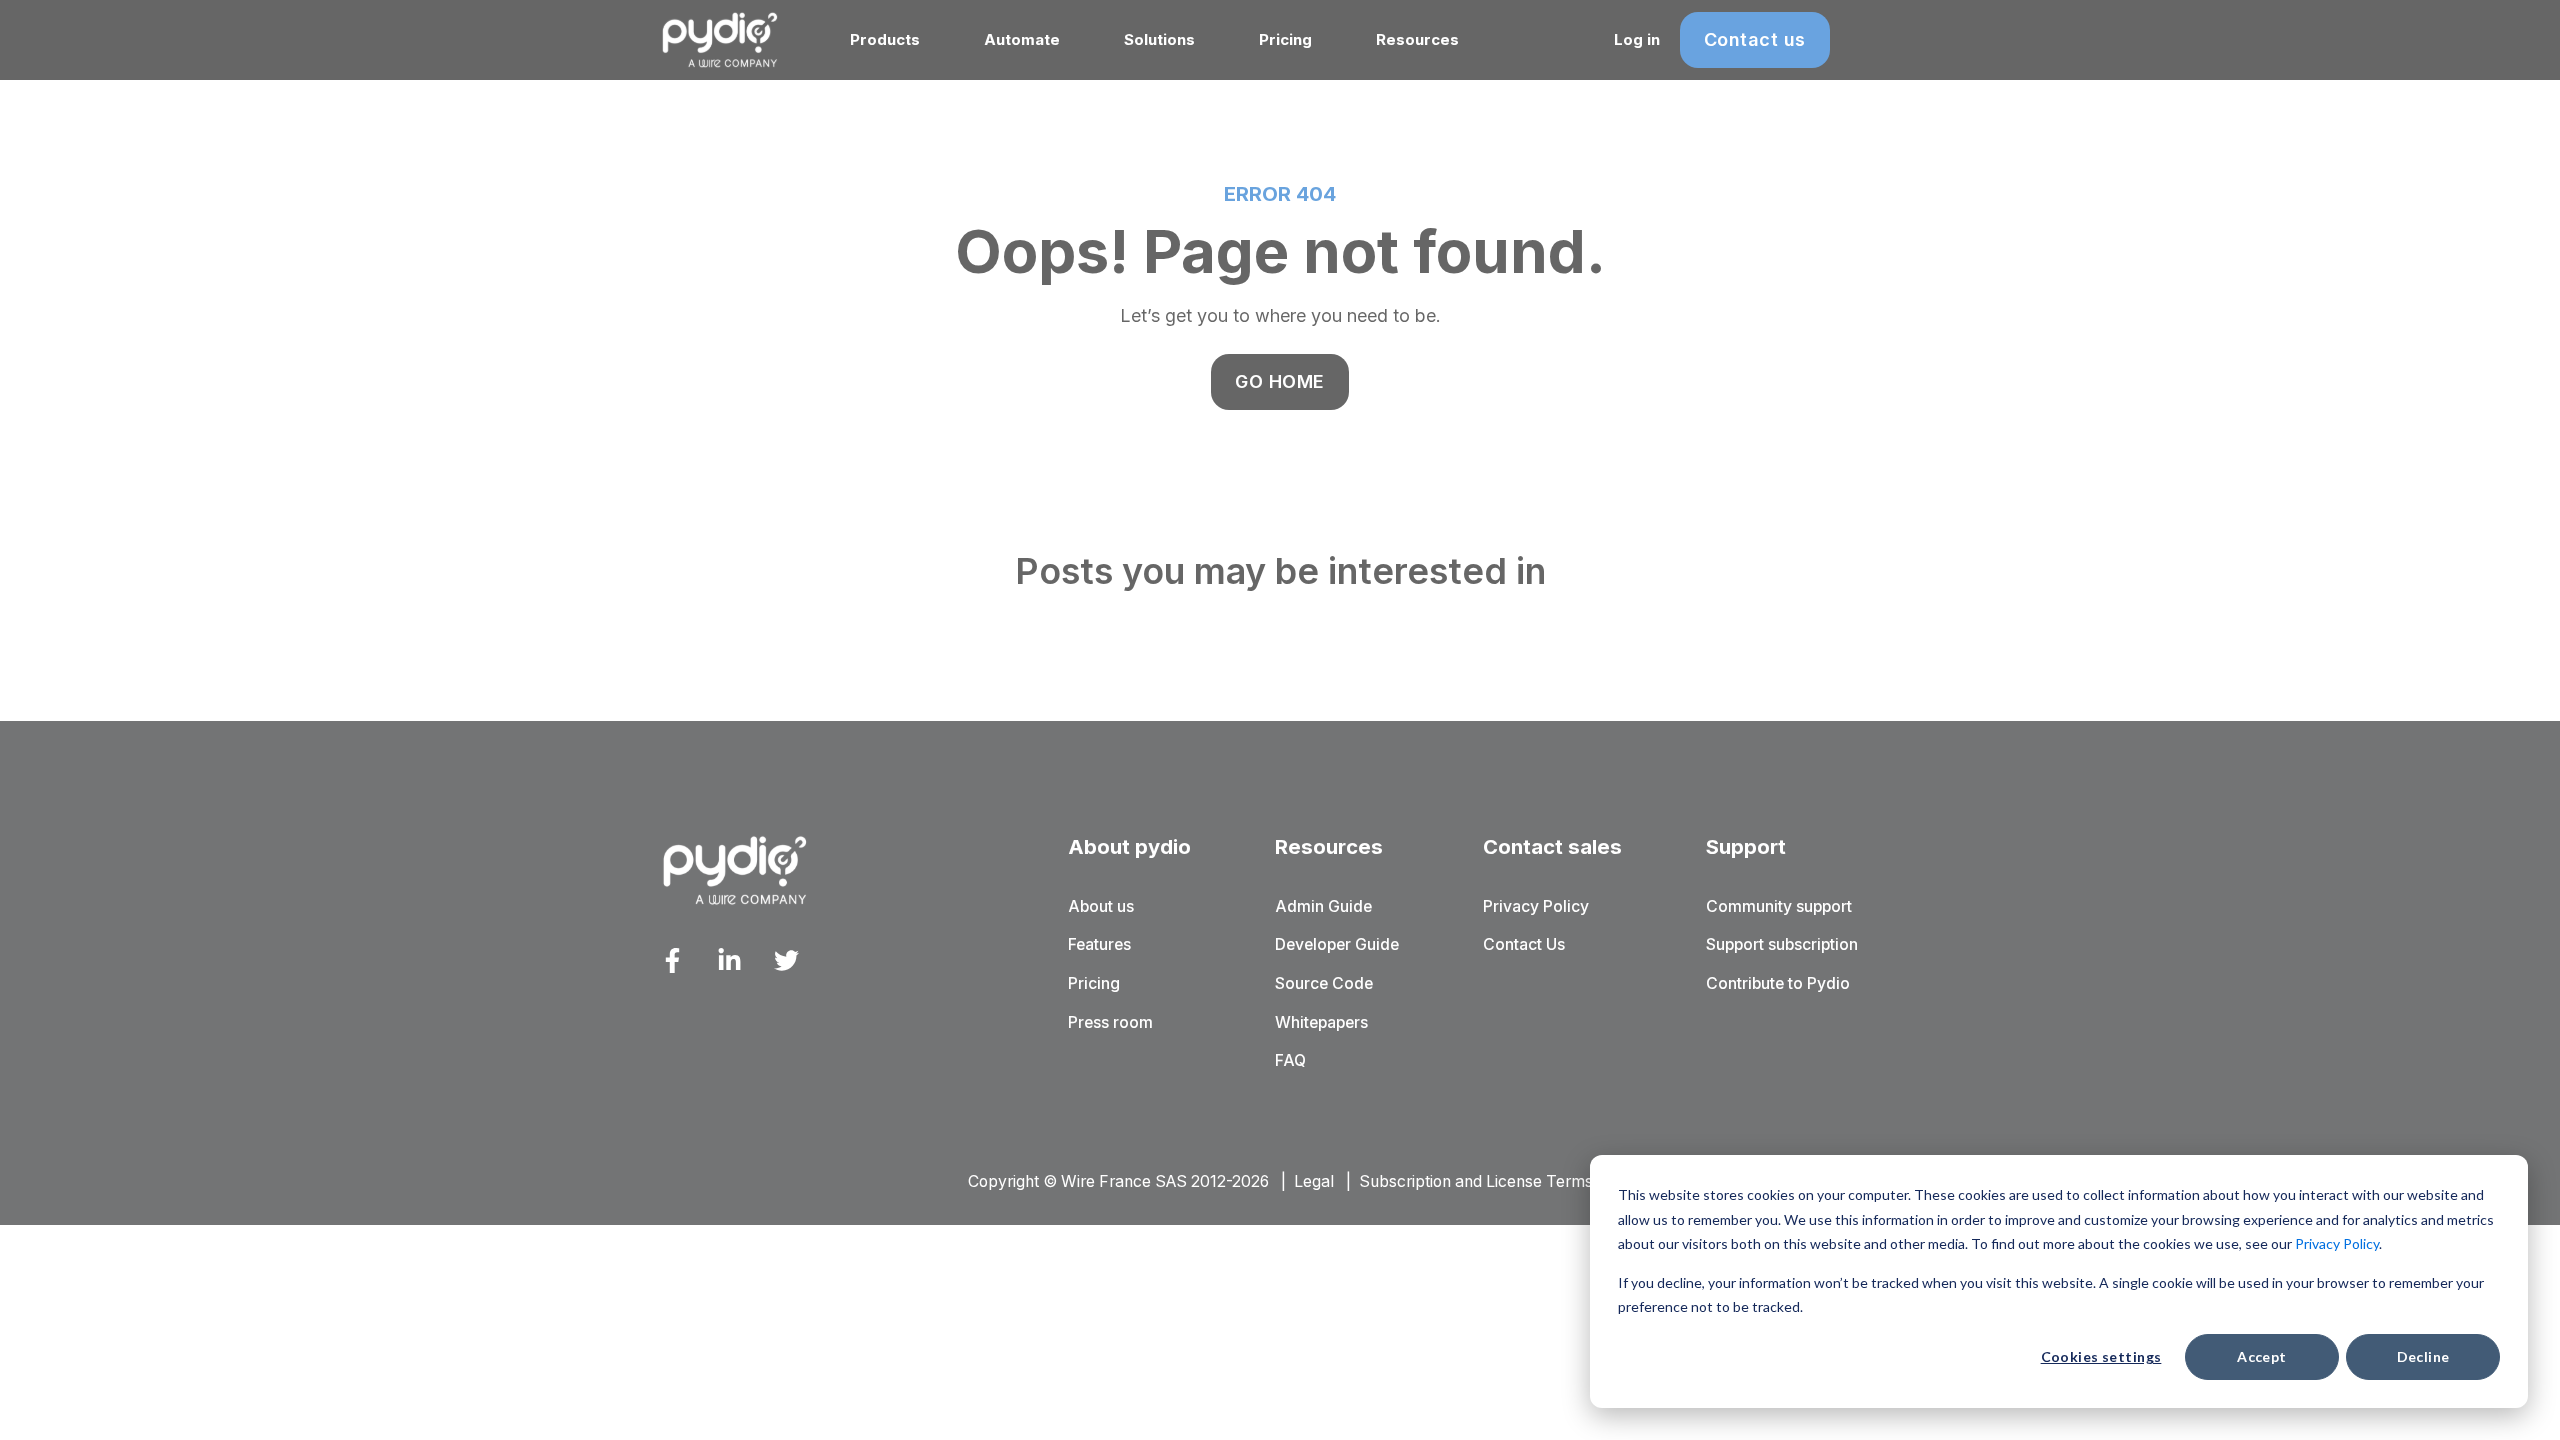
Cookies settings (2101, 1356)
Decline (2423, 1356)
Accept (2262, 1356)
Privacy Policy (2337, 1243)
